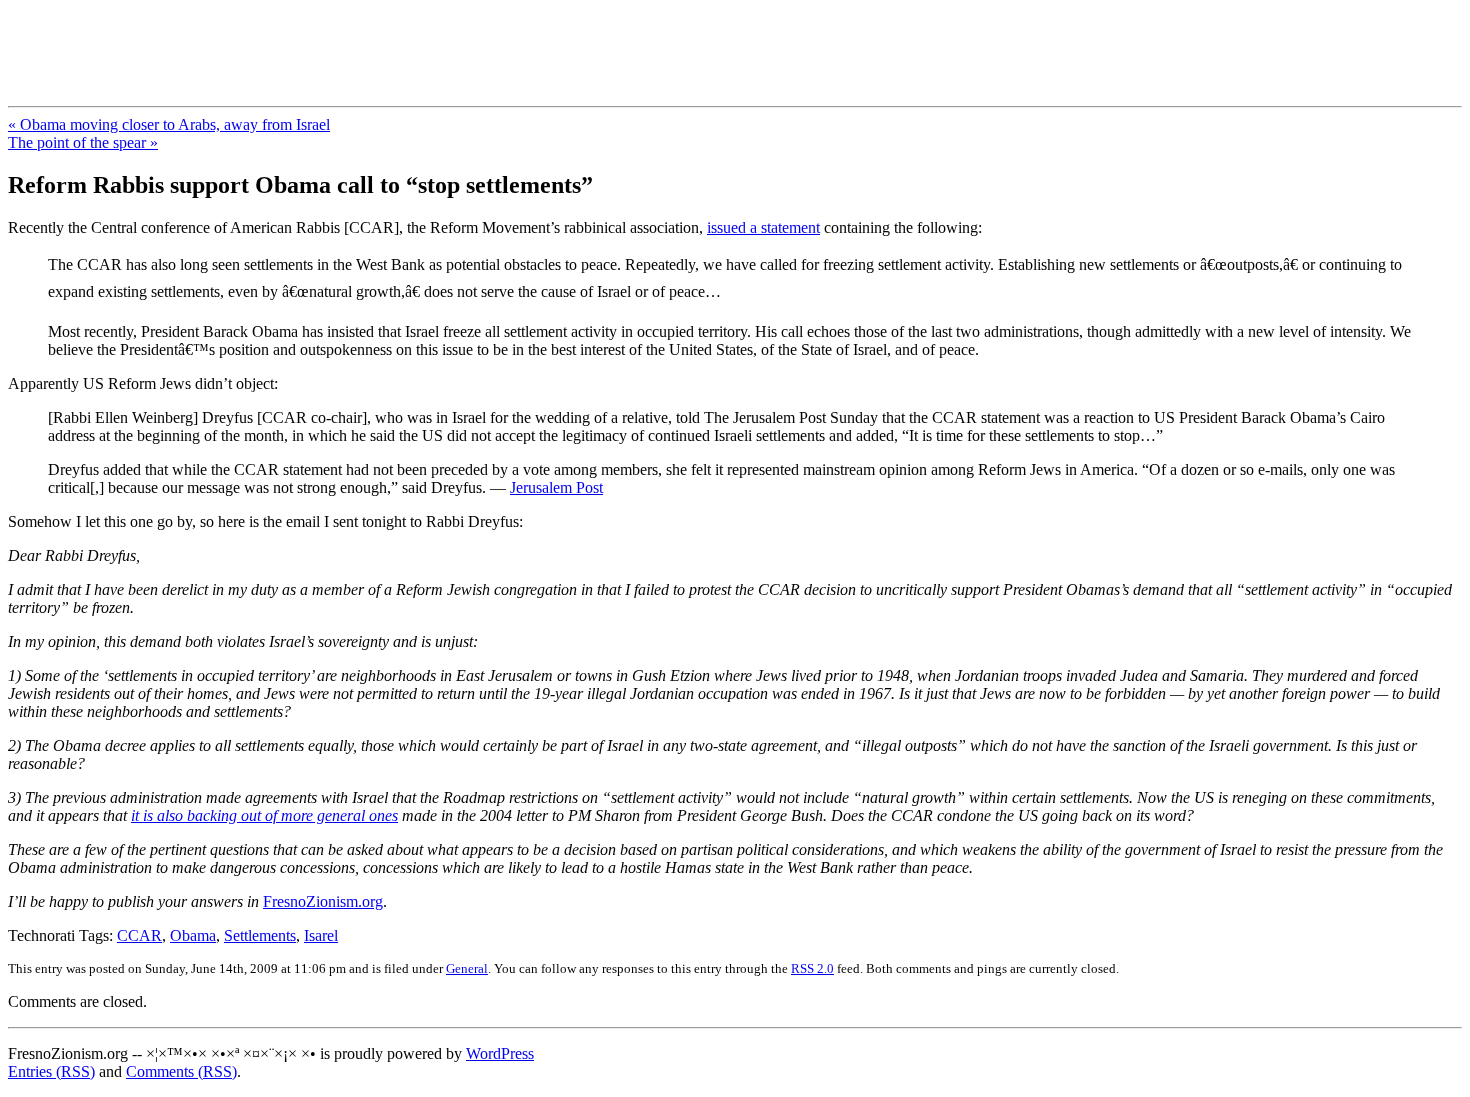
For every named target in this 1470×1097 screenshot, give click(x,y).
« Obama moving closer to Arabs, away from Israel (169, 124)
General (467, 968)
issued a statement (763, 227)
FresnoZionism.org (323, 901)
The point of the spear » (83, 142)
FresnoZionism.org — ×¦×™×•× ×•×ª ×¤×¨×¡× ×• (332, 39)
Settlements (260, 935)
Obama (193, 935)
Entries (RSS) (51, 1071)
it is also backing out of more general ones (264, 815)
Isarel (321, 935)
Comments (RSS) (181, 1071)
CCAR (139, 935)
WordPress (500, 1053)
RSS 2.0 (812, 968)
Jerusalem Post (556, 487)
